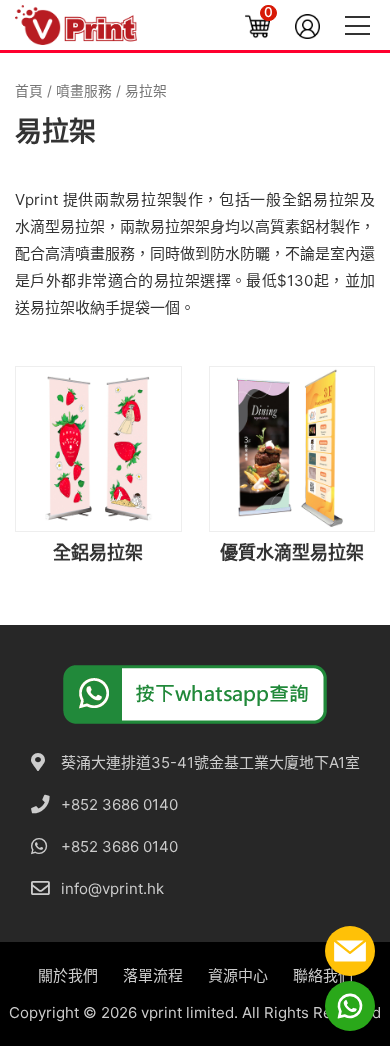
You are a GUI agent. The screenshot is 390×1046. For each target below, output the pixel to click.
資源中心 (238, 975)
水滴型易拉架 (60, 226)
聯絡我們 (323, 975)
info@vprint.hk (112, 888)
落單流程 (153, 975)
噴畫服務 (84, 91)
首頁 (29, 91)
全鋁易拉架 (321, 199)
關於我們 (68, 975)
